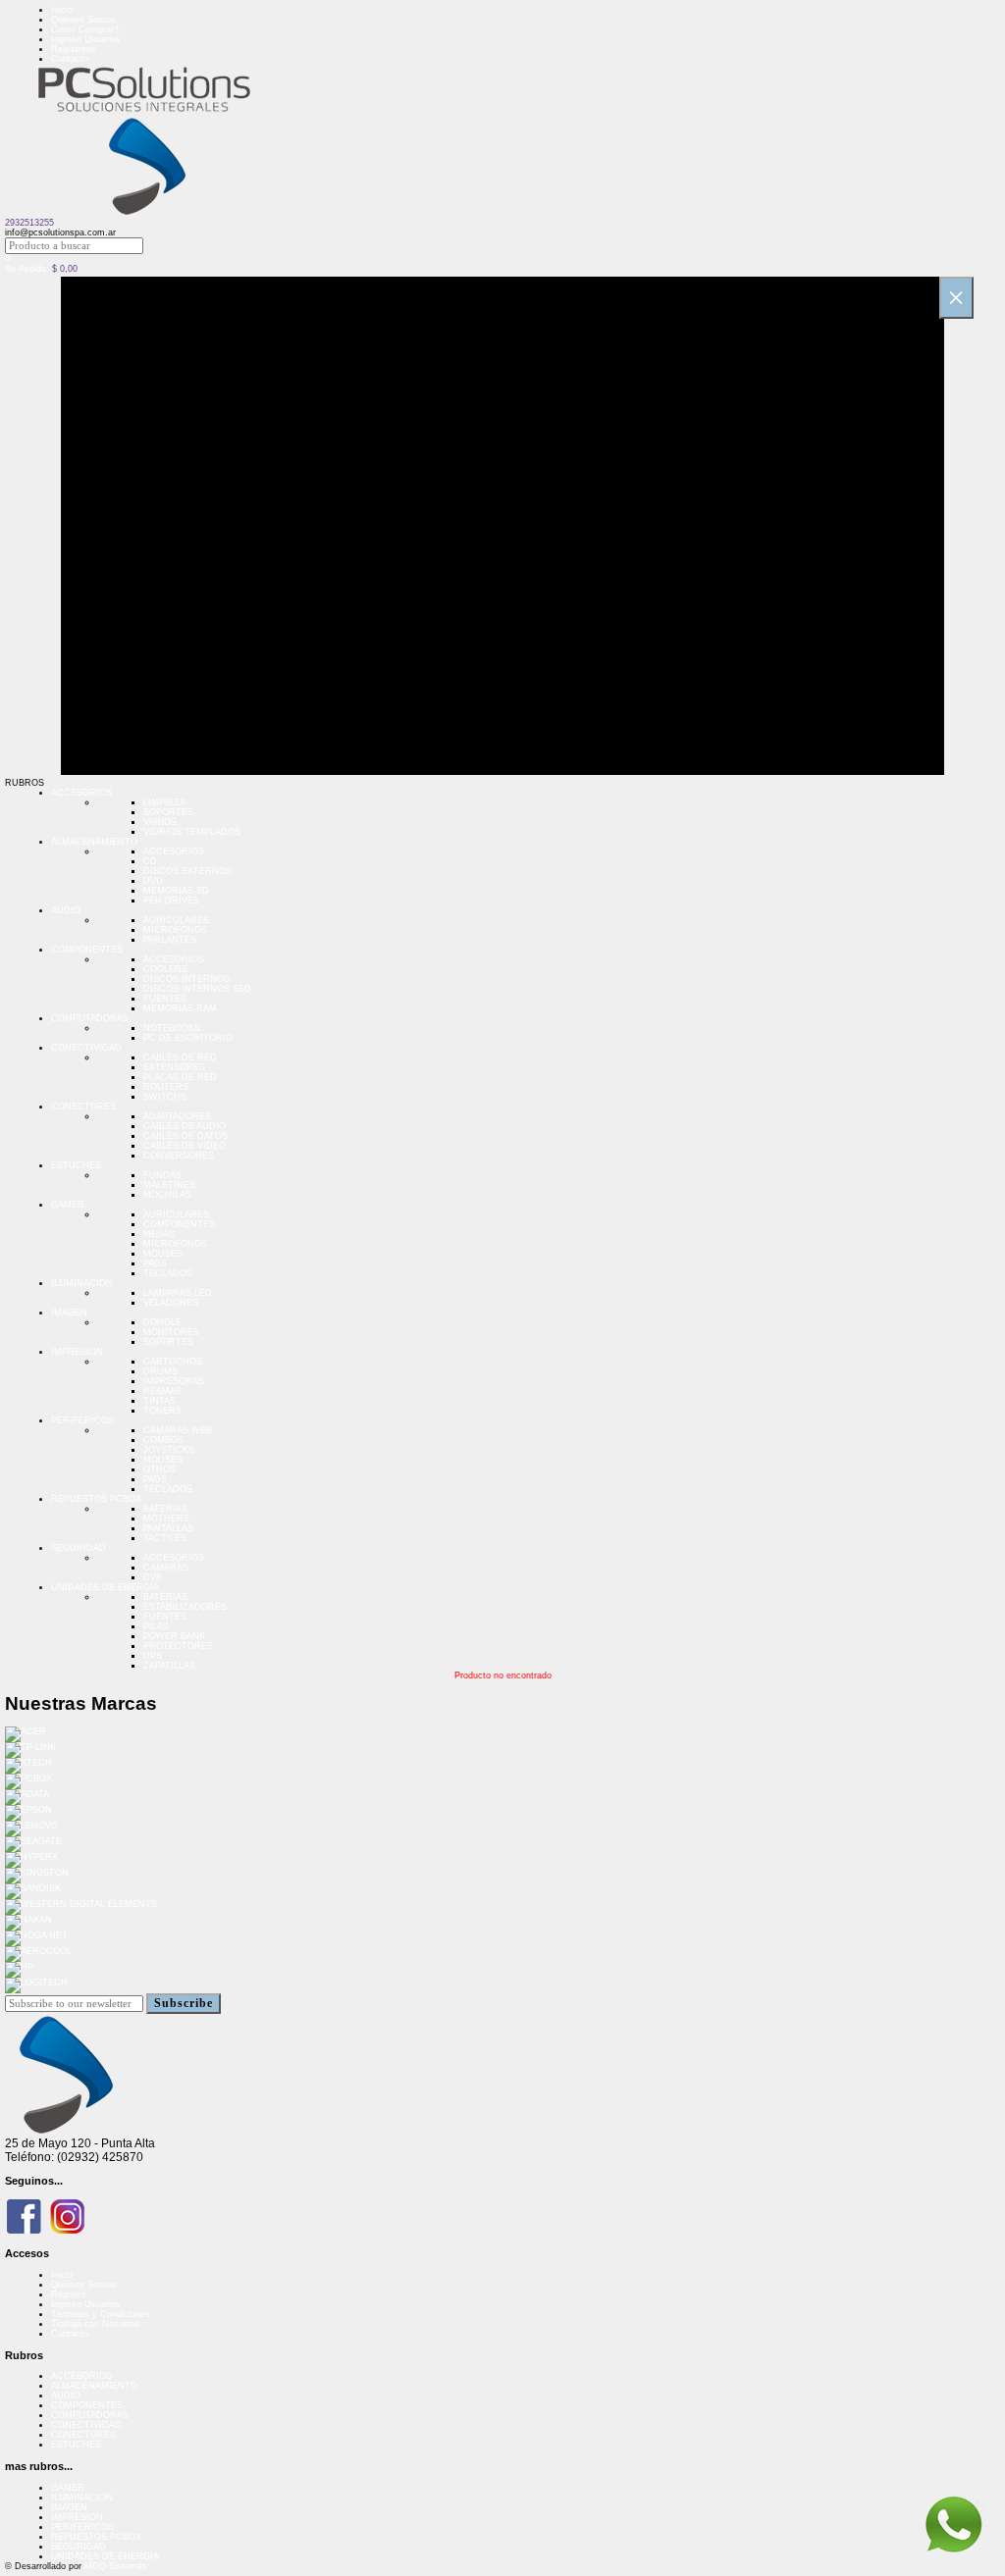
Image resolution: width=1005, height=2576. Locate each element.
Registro (68, 2294)
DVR (153, 1577)
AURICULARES (176, 920)
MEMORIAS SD (176, 891)
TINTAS (159, 1401)
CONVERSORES (179, 1156)
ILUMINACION (82, 1283)
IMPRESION (77, 1352)
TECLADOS (168, 1273)
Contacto (70, 59)
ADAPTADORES (177, 1116)
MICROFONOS (175, 930)
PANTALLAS (168, 1528)
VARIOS (160, 822)
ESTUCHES (76, 1165)
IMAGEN (69, 1313)
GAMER (68, 1205)
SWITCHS (165, 1097)
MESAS (159, 1234)
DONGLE (162, 1322)
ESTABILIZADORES (185, 1607)
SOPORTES (168, 812)
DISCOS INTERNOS (186, 979)
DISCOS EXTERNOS (187, 871)
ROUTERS (166, 1087)
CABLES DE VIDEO (185, 1146)
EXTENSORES (174, 1067)
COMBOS (163, 1440)
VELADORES (171, 1303)
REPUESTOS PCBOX (96, 1499)
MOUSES (163, 1254)
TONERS (162, 1411)
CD (150, 861)
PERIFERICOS (82, 1420)
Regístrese (74, 49)
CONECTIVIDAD (86, 1048)
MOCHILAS (167, 1195)
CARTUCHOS (173, 1362)
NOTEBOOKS (172, 1028)
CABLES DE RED (180, 1057)
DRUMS (160, 1371)
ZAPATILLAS (169, 1666)
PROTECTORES (178, 1646)
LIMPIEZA (164, 802)
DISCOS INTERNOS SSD (197, 989)
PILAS (156, 1626)
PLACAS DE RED (180, 1077)
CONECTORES (83, 1107)
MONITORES (171, 1332)
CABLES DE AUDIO (185, 1126)
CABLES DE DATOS (185, 1136)
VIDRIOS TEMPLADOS (192, 832)
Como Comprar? (85, 29)
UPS (153, 1656)
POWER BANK (174, 1636)
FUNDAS (162, 1175)
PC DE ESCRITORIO (188, 1038)
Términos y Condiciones (101, 2314)
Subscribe (184, 2003)
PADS (155, 1263)
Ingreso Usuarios (86, 39)
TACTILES (165, 1538)
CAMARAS (166, 1568)
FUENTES (165, 999)
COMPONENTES (87, 950)
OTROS (159, 1469)
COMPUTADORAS (90, 1018)
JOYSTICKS (169, 1450)
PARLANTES (170, 940)
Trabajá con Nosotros (95, 2324)
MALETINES (169, 1185)
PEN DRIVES (171, 901)
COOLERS (165, 969)
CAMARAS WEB (178, 1430)
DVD (153, 881)
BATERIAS (165, 1509)
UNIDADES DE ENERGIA (105, 1587)
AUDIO (66, 910)
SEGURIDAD (79, 1548)
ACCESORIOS (81, 793)
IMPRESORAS (174, 1381)
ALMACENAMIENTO (94, 842)
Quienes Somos (83, 20)
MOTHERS (166, 1519)
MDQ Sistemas (116, 2566)
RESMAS (162, 1391)
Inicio (62, 10)
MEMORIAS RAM (180, 1008)
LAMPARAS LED (178, 1293)
